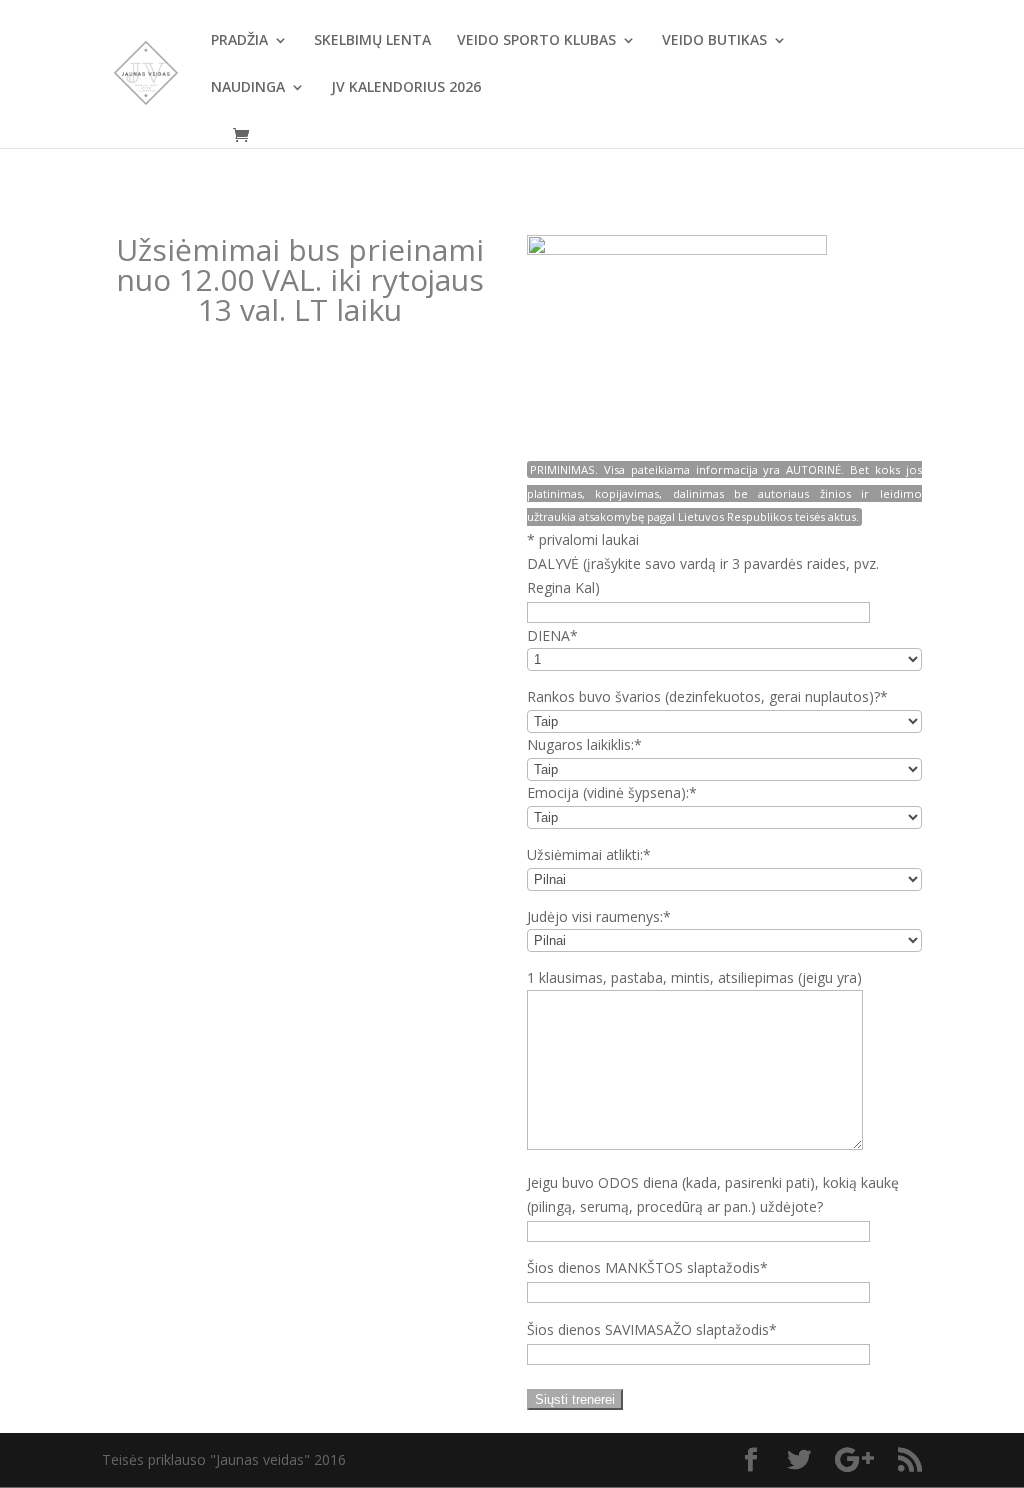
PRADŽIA (239, 41)
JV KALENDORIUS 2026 (406, 88)
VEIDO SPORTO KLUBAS (536, 41)
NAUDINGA (248, 88)
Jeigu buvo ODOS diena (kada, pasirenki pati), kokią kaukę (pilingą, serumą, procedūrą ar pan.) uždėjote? (713, 1194)
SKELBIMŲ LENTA (372, 41)
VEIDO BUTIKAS (714, 41)
